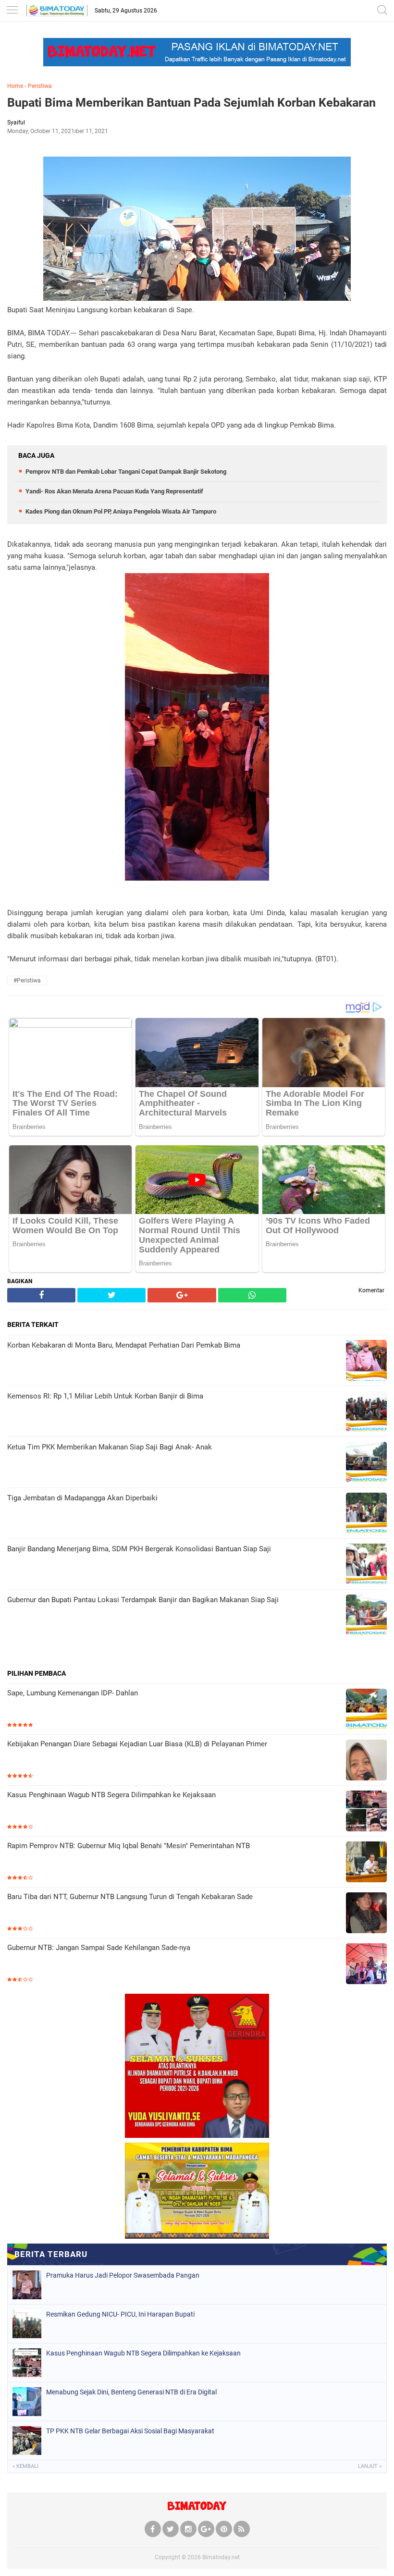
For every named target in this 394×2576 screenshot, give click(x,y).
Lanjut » (370, 2466)
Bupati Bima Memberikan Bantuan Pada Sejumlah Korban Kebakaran (191, 103)
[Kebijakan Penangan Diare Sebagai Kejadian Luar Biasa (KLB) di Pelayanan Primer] (366, 1761)
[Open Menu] (12, 11)
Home (15, 86)
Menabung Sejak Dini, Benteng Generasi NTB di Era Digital (131, 2392)
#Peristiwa (27, 981)
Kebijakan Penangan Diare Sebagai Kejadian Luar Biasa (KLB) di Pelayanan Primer (137, 1744)
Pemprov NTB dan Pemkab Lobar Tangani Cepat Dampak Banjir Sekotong (126, 472)
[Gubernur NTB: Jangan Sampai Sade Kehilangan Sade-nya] (366, 1965)
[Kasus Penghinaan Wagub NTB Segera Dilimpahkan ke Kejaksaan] (366, 1812)
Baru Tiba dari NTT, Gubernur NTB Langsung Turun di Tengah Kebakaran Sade (130, 1897)
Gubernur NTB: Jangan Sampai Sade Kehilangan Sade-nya (99, 1948)
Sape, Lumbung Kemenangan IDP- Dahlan (73, 1693)
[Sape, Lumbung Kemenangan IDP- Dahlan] (366, 1710)
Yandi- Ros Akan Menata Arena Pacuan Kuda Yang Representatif (114, 491)
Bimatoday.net (221, 2557)
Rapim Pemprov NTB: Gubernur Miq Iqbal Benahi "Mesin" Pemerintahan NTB (129, 1846)
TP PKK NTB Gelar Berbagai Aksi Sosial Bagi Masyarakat (130, 2431)
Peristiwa (40, 86)
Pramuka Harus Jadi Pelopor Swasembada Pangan (123, 2275)
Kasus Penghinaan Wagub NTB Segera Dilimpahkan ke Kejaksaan (111, 1795)
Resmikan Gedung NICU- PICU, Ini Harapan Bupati (120, 2314)
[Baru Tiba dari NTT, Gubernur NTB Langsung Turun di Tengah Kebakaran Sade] (366, 1914)
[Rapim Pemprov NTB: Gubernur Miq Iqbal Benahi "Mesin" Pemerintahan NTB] (366, 1863)
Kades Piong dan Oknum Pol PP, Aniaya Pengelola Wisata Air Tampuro (121, 511)
